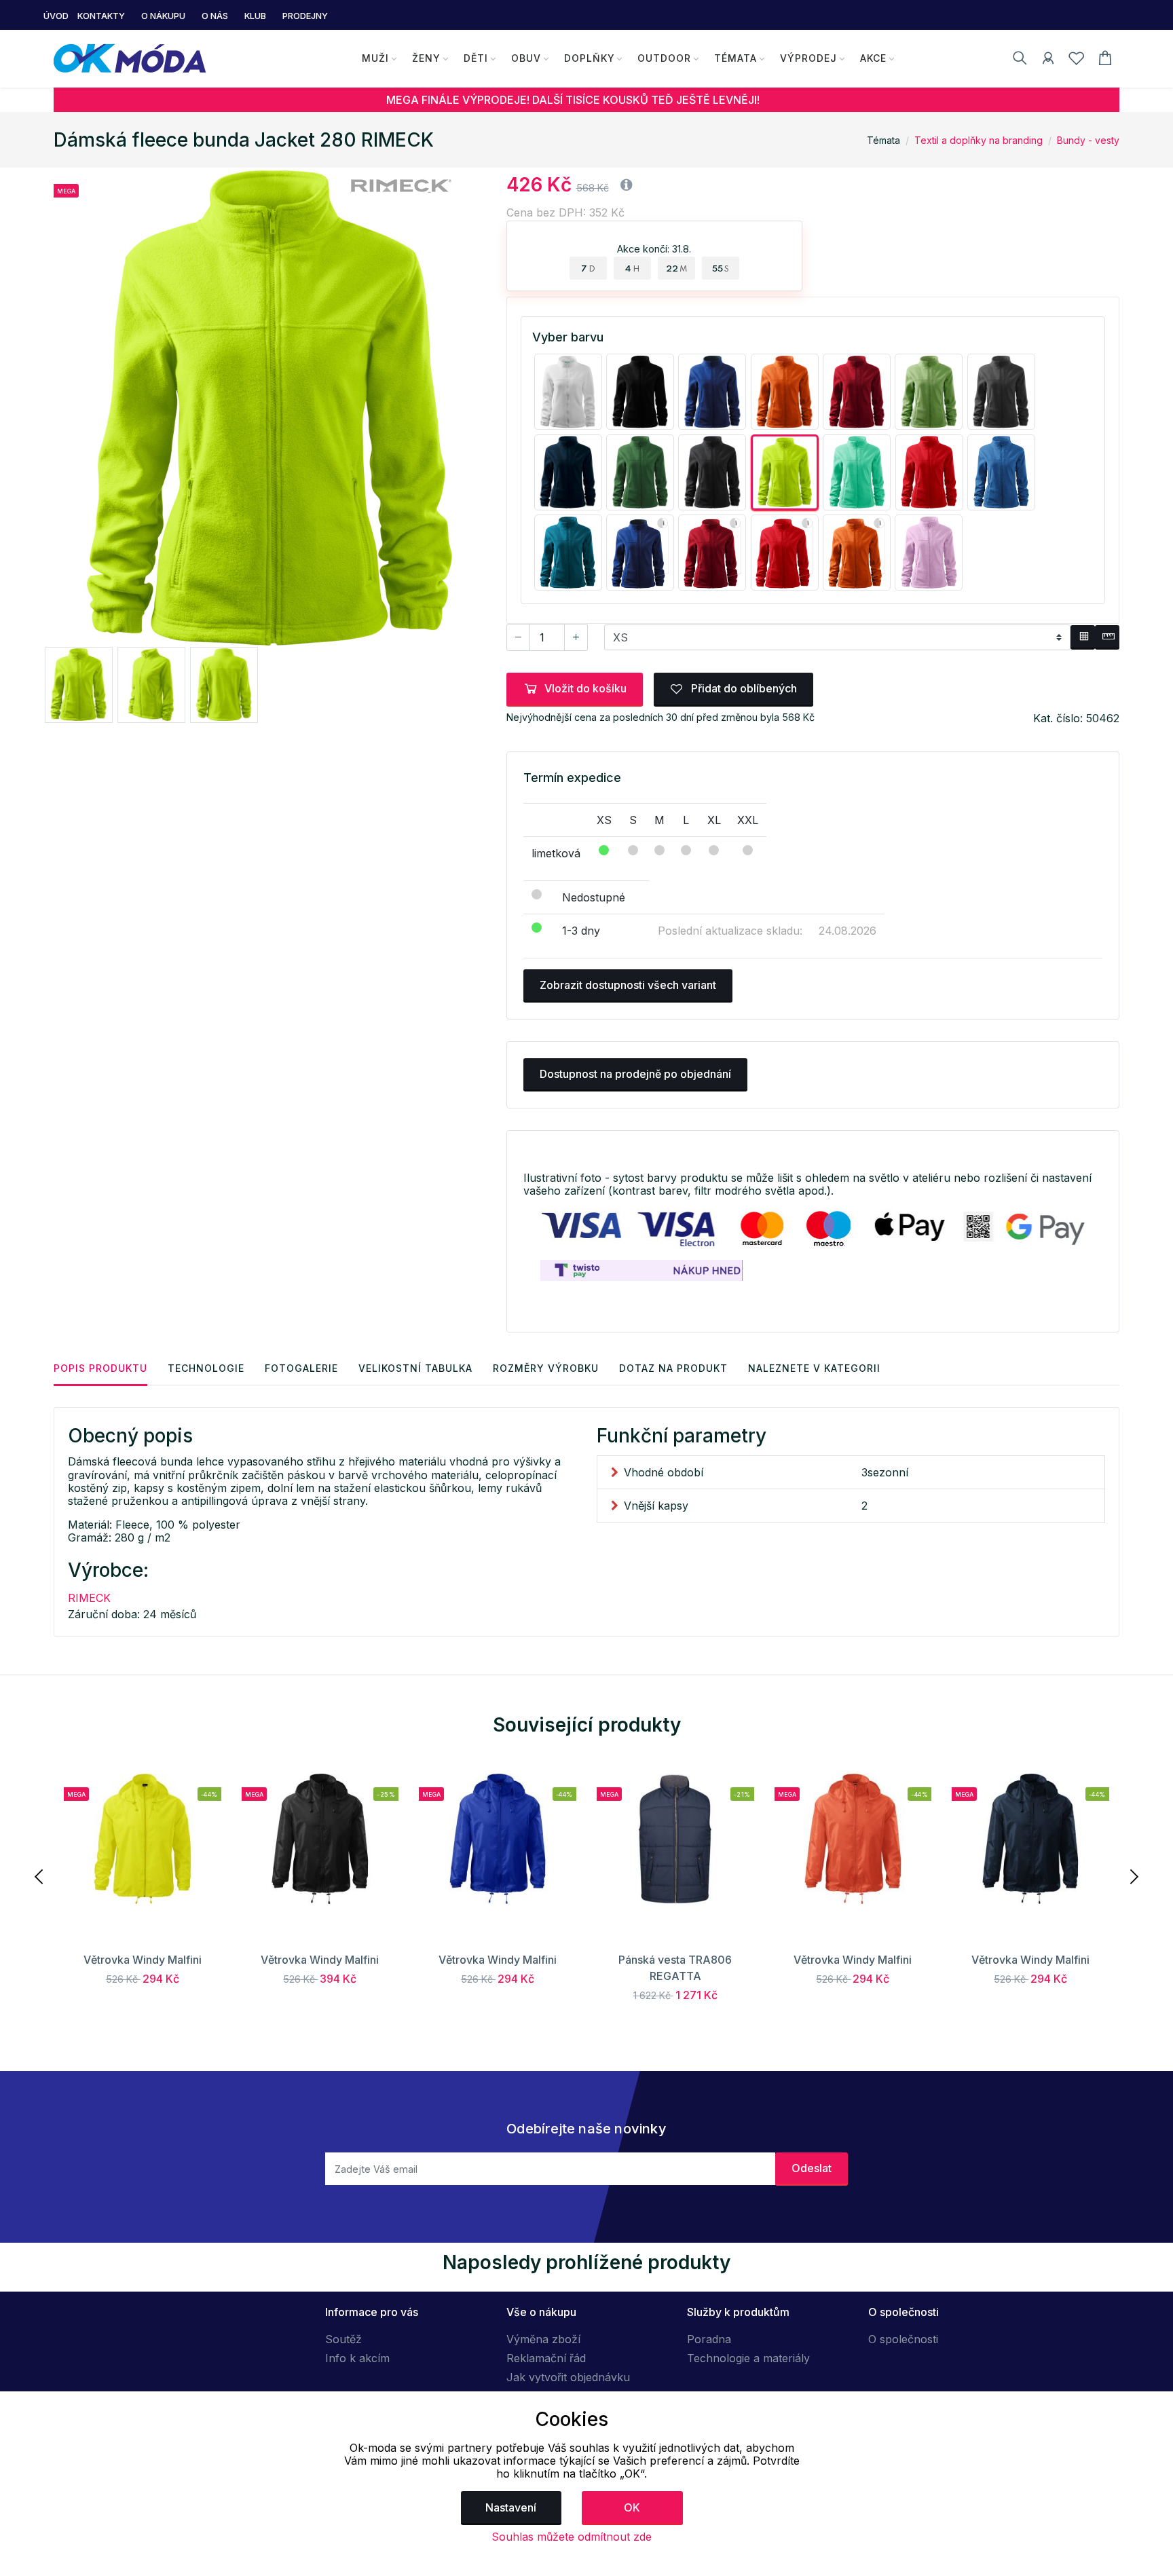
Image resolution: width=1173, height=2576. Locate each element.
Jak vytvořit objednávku (568, 2377)
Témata (736, 58)
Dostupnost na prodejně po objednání (635, 1074)
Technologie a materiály (748, 2358)
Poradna (709, 2339)
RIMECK (89, 1598)
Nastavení (511, 2507)
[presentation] (40, 1875)
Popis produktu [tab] (100, 1368)
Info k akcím (357, 2358)
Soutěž (343, 2339)
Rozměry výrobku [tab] (546, 1368)
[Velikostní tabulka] (1083, 637)
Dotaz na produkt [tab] (673, 1368)
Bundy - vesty (1088, 140)
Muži (375, 58)
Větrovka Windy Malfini (143, 1960)
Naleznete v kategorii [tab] (814, 1368)
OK (632, 2507)
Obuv (526, 58)
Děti (476, 58)
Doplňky (590, 58)
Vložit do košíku (585, 688)
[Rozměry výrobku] (1107, 637)
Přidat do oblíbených (743, 688)
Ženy (426, 58)
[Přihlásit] (1048, 60)
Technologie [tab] (206, 1368)
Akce (873, 58)
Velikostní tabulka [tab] (415, 1368)
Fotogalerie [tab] (301, 1368)
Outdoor (664, 58)
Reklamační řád (546, 2358)
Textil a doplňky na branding (979, 140)
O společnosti (903, 2339)
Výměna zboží (543, 2339)
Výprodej (808, 58)
